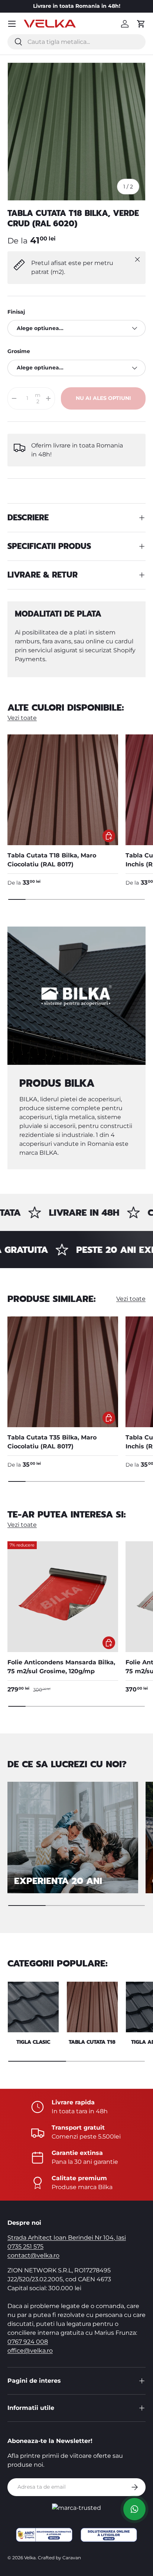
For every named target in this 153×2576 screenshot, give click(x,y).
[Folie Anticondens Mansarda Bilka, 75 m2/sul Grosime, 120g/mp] (63, 1597)
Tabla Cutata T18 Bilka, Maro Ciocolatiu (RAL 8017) (52, 860)
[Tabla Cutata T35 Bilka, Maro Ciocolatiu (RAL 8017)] (63, 1372)
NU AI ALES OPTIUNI (103, 398)
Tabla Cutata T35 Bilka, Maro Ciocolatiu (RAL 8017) (52, 1442)
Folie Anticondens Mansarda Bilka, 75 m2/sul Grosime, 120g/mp (61, 1667)
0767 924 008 (28, 2342)
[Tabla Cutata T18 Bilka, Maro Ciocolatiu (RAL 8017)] (63, 790)
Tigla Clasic (33, 2042)
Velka (30, 2558)
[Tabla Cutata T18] (92, 2007)
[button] (141, 24)
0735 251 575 (25, 2247)
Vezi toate (22, 718)
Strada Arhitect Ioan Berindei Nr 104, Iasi (67, 2238)
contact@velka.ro (33, 2255)
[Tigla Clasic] (33, 2007)
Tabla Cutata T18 (92, 2042)
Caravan (72, 2558)
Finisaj (16, 312)
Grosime (19, 351)
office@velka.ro (30, 2351)
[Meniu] (12, 24)
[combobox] (76, 42)
